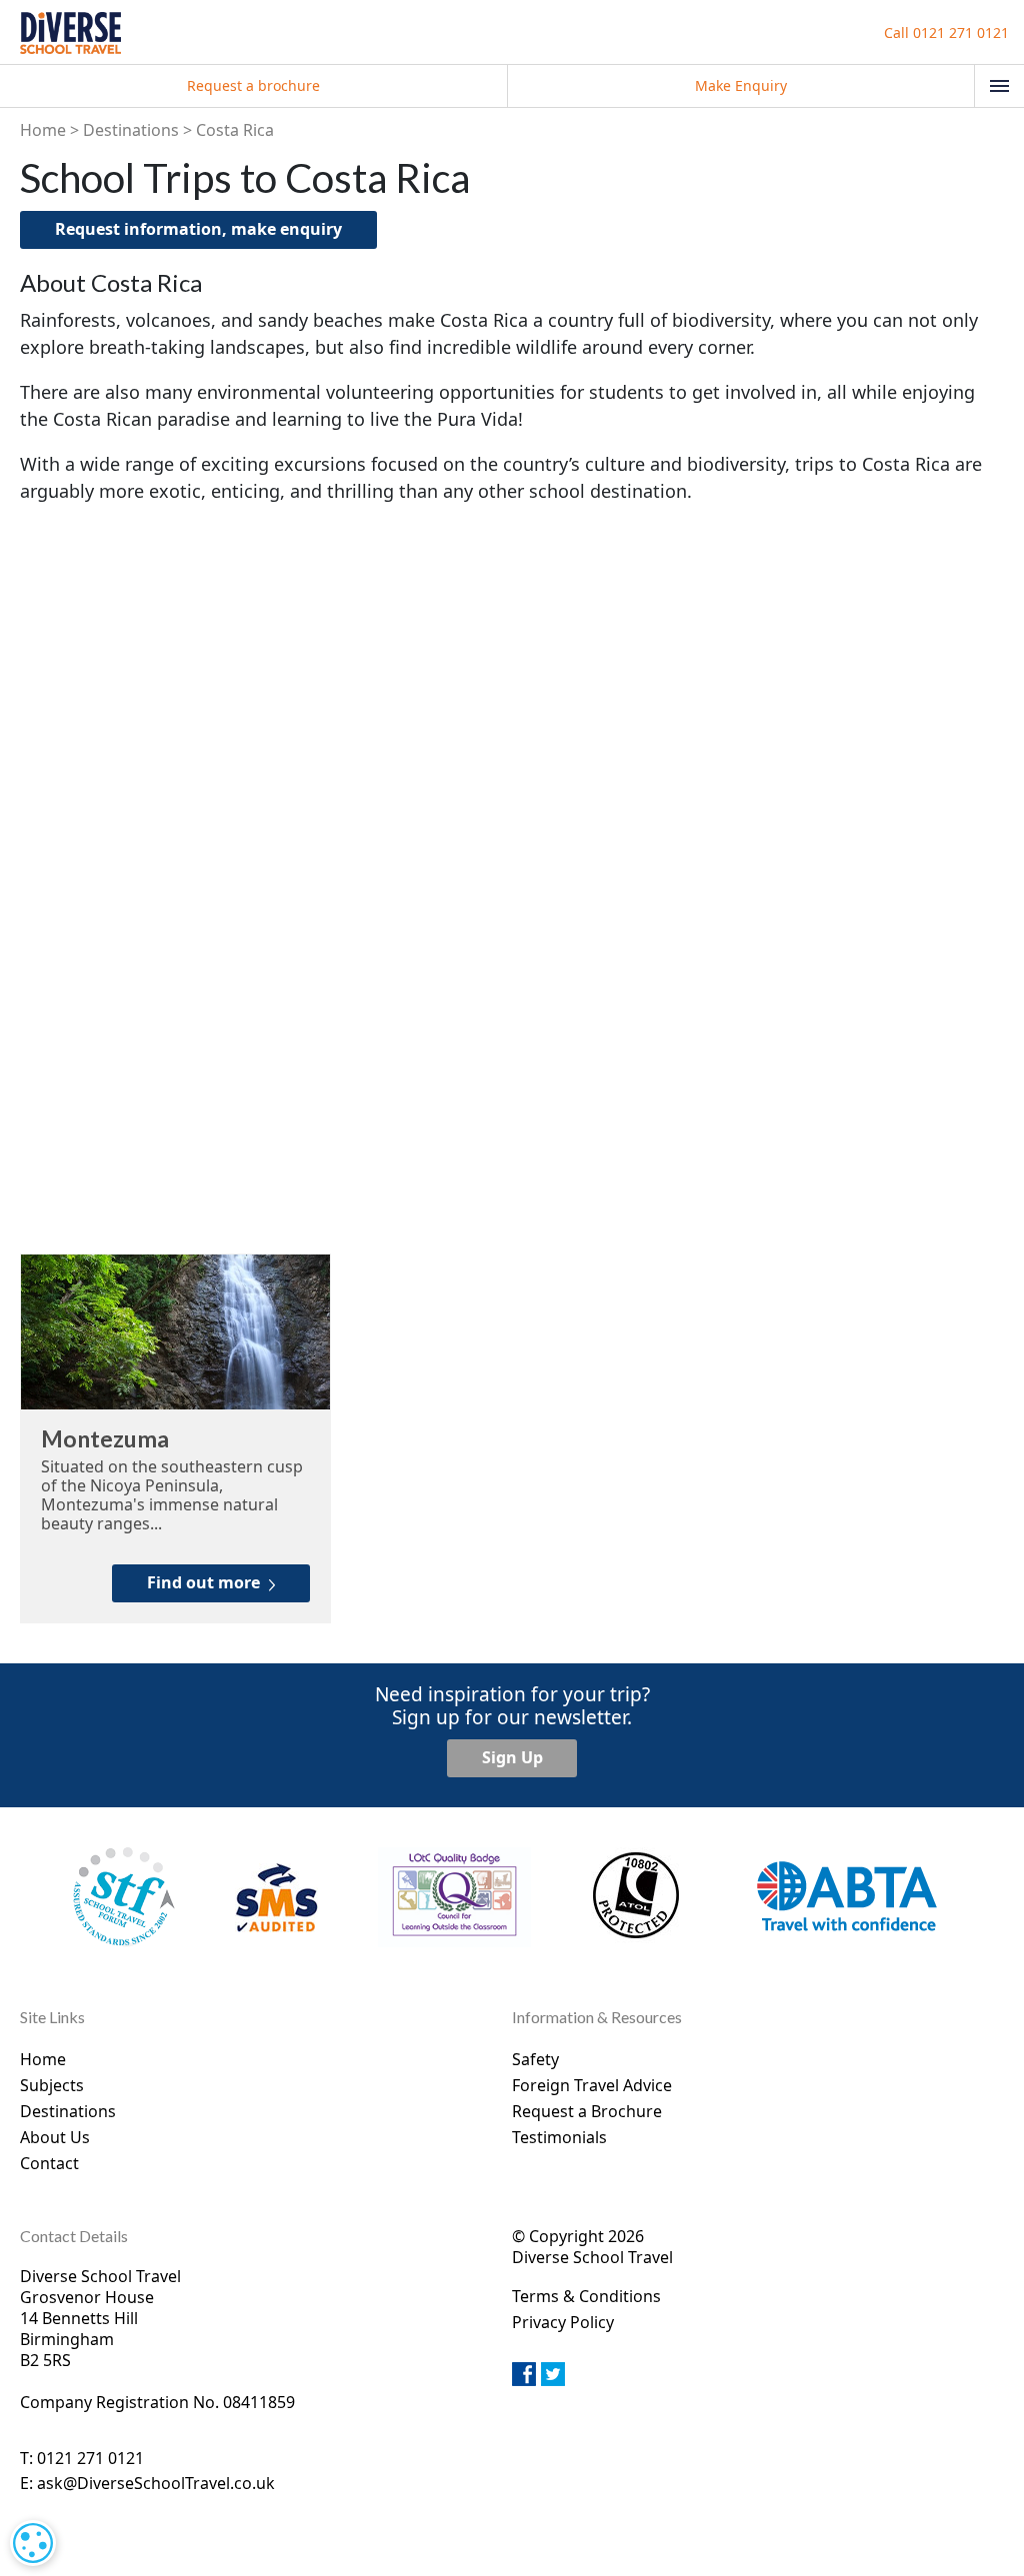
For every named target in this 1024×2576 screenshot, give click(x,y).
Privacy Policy (563, 2322)
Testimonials (559, 2137)
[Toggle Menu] (999, 86)
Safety (535, 2059)
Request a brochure (253, 85)
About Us (55, 2137)
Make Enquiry (741, 85)
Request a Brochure (587, 2111)
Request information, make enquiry (198, 229)
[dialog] (33, 2543)
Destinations (131, 130)
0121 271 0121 (946, 32)
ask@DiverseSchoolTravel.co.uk (156, 2483)
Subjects (52, 2085)
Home (43, 130)
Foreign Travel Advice (592, 2085)
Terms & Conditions (586, 2296)
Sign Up (512, 1757)
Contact (49, 2163)
